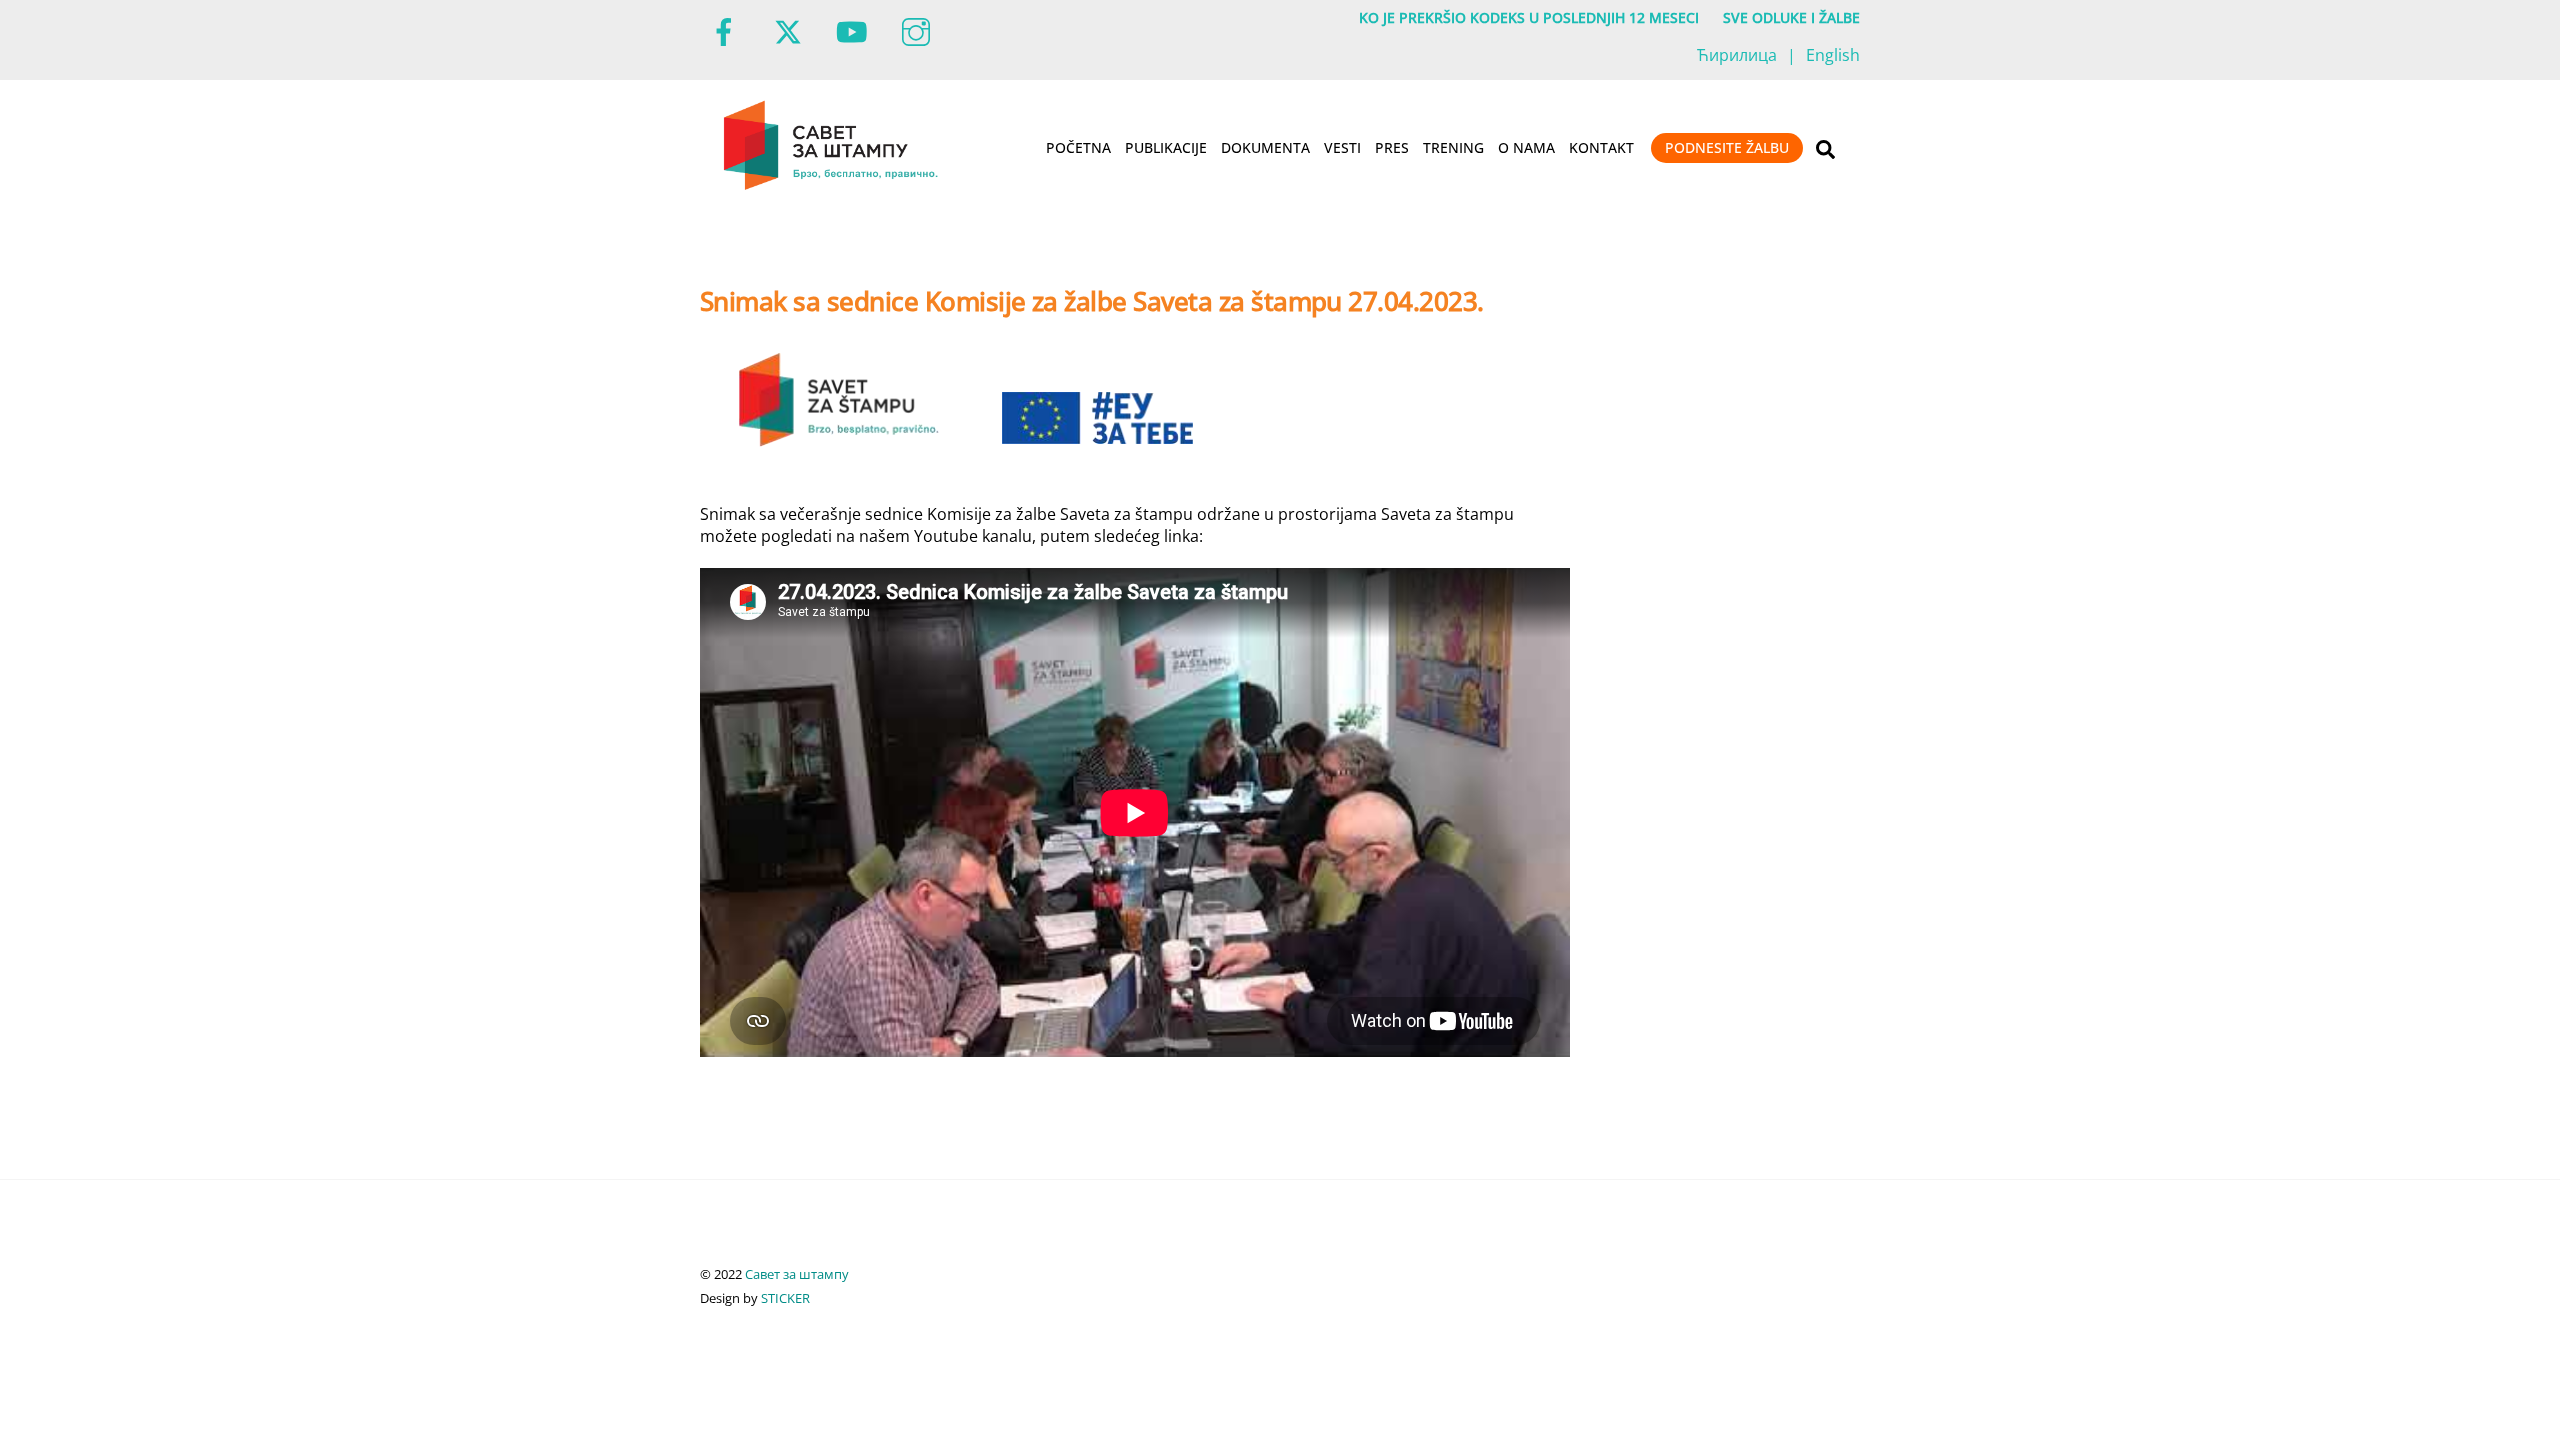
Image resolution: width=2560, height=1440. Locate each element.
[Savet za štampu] (832, 186)
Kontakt (1601, 147)
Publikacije (1166, 147)
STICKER (785, 1298)
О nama (1526, 147)
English (1833, 55)
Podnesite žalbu (1727, 147)
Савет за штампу (797, 1274)
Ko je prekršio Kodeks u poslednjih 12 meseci (1529, 17)
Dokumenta (1265, 147)
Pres (1392, 147)
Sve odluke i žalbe (1791, 17)
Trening (1453, 147)
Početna (1078, 147)
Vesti (1342, 147)
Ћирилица (1737, 55)
